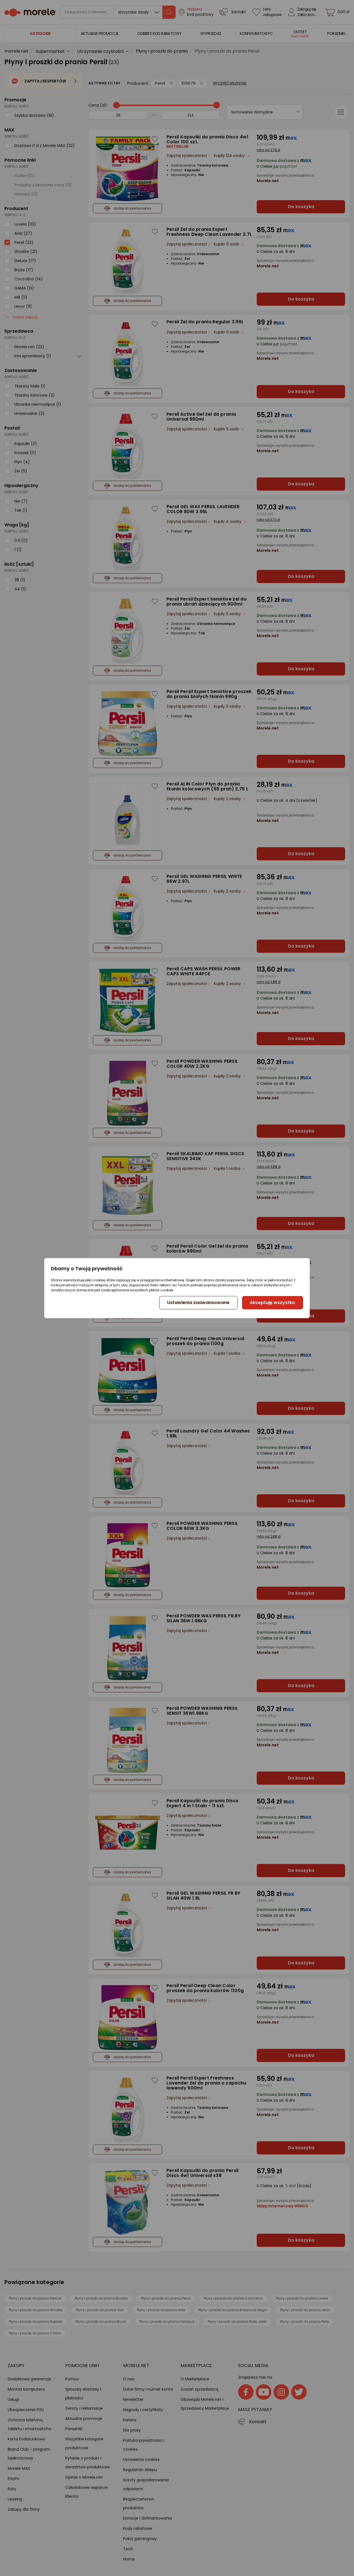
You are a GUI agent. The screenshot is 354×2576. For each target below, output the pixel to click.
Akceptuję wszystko (272, 1303)
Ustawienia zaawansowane (198, 1303)
